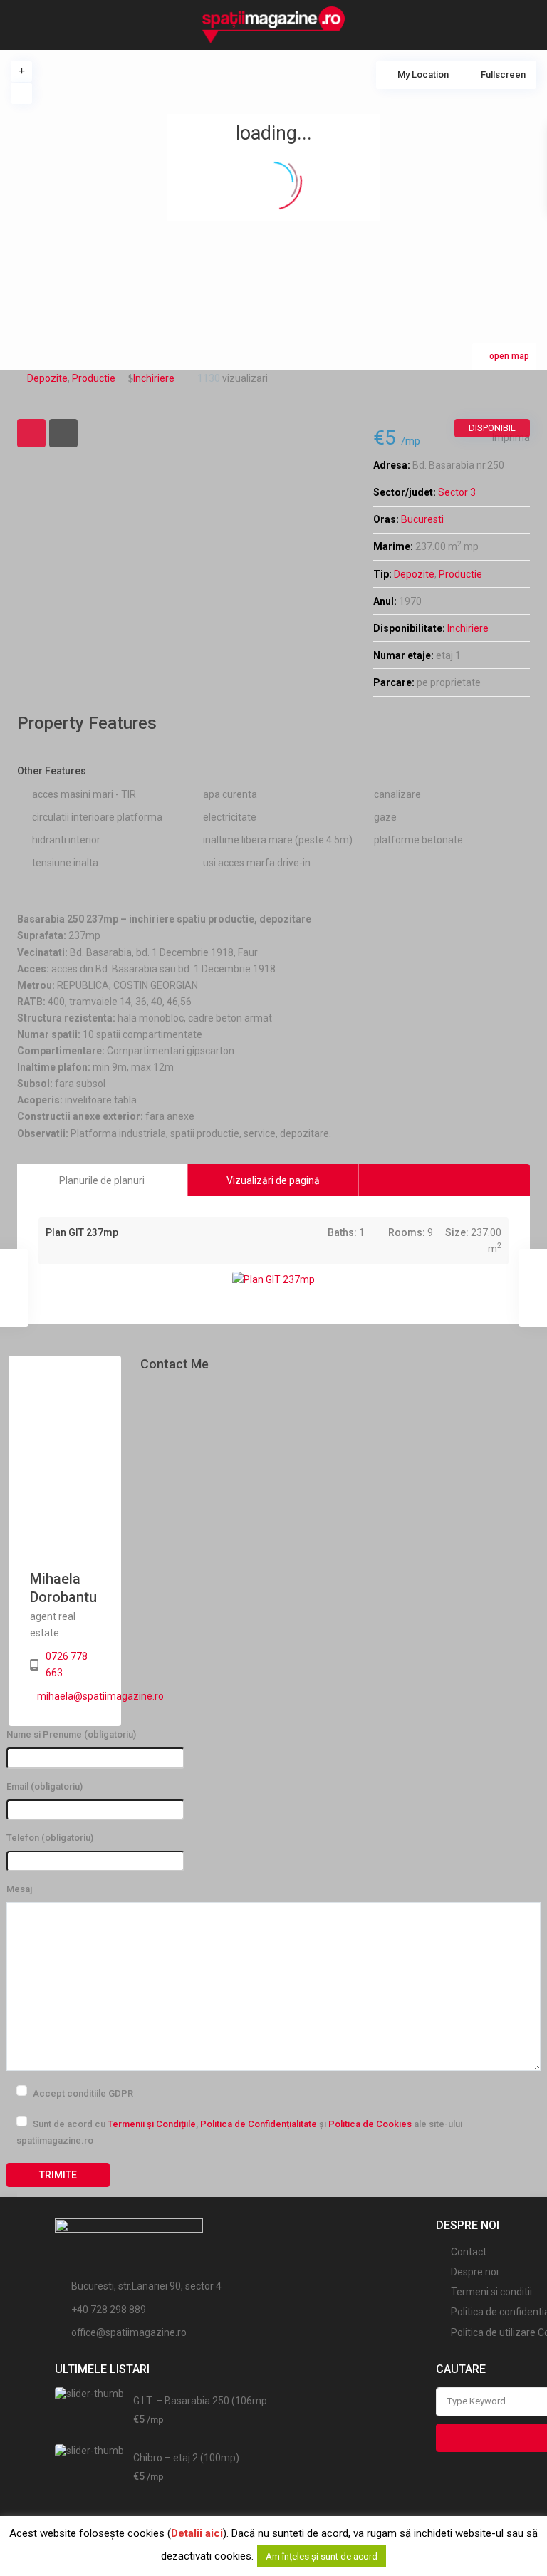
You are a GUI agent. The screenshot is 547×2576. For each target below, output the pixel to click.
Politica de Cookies (370, 2124)
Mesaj (19, 1889)
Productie (460, 574)
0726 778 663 (67, 1664)
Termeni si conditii (491, 2292)
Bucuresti (422, 519)
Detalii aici (197, 2533)
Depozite (414, 574)
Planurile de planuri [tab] (102, 1180)
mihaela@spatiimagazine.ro (100, 1696)
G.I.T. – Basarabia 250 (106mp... (203, 2401)
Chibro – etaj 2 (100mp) (186, 2458)
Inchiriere (468, 628)
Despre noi (475, 2272)
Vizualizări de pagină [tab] (273, 1180)
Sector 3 (457, 492)
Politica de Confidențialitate (259, 2124)
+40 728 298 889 (109, 2310)
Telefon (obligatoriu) (50, 1838)
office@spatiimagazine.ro (129, 2332)
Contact (469, 2252)
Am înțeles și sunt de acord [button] (322, 2556)
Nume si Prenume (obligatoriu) (71, 1734)
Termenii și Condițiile (152, 2124)
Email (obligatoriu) (45, 1786)
